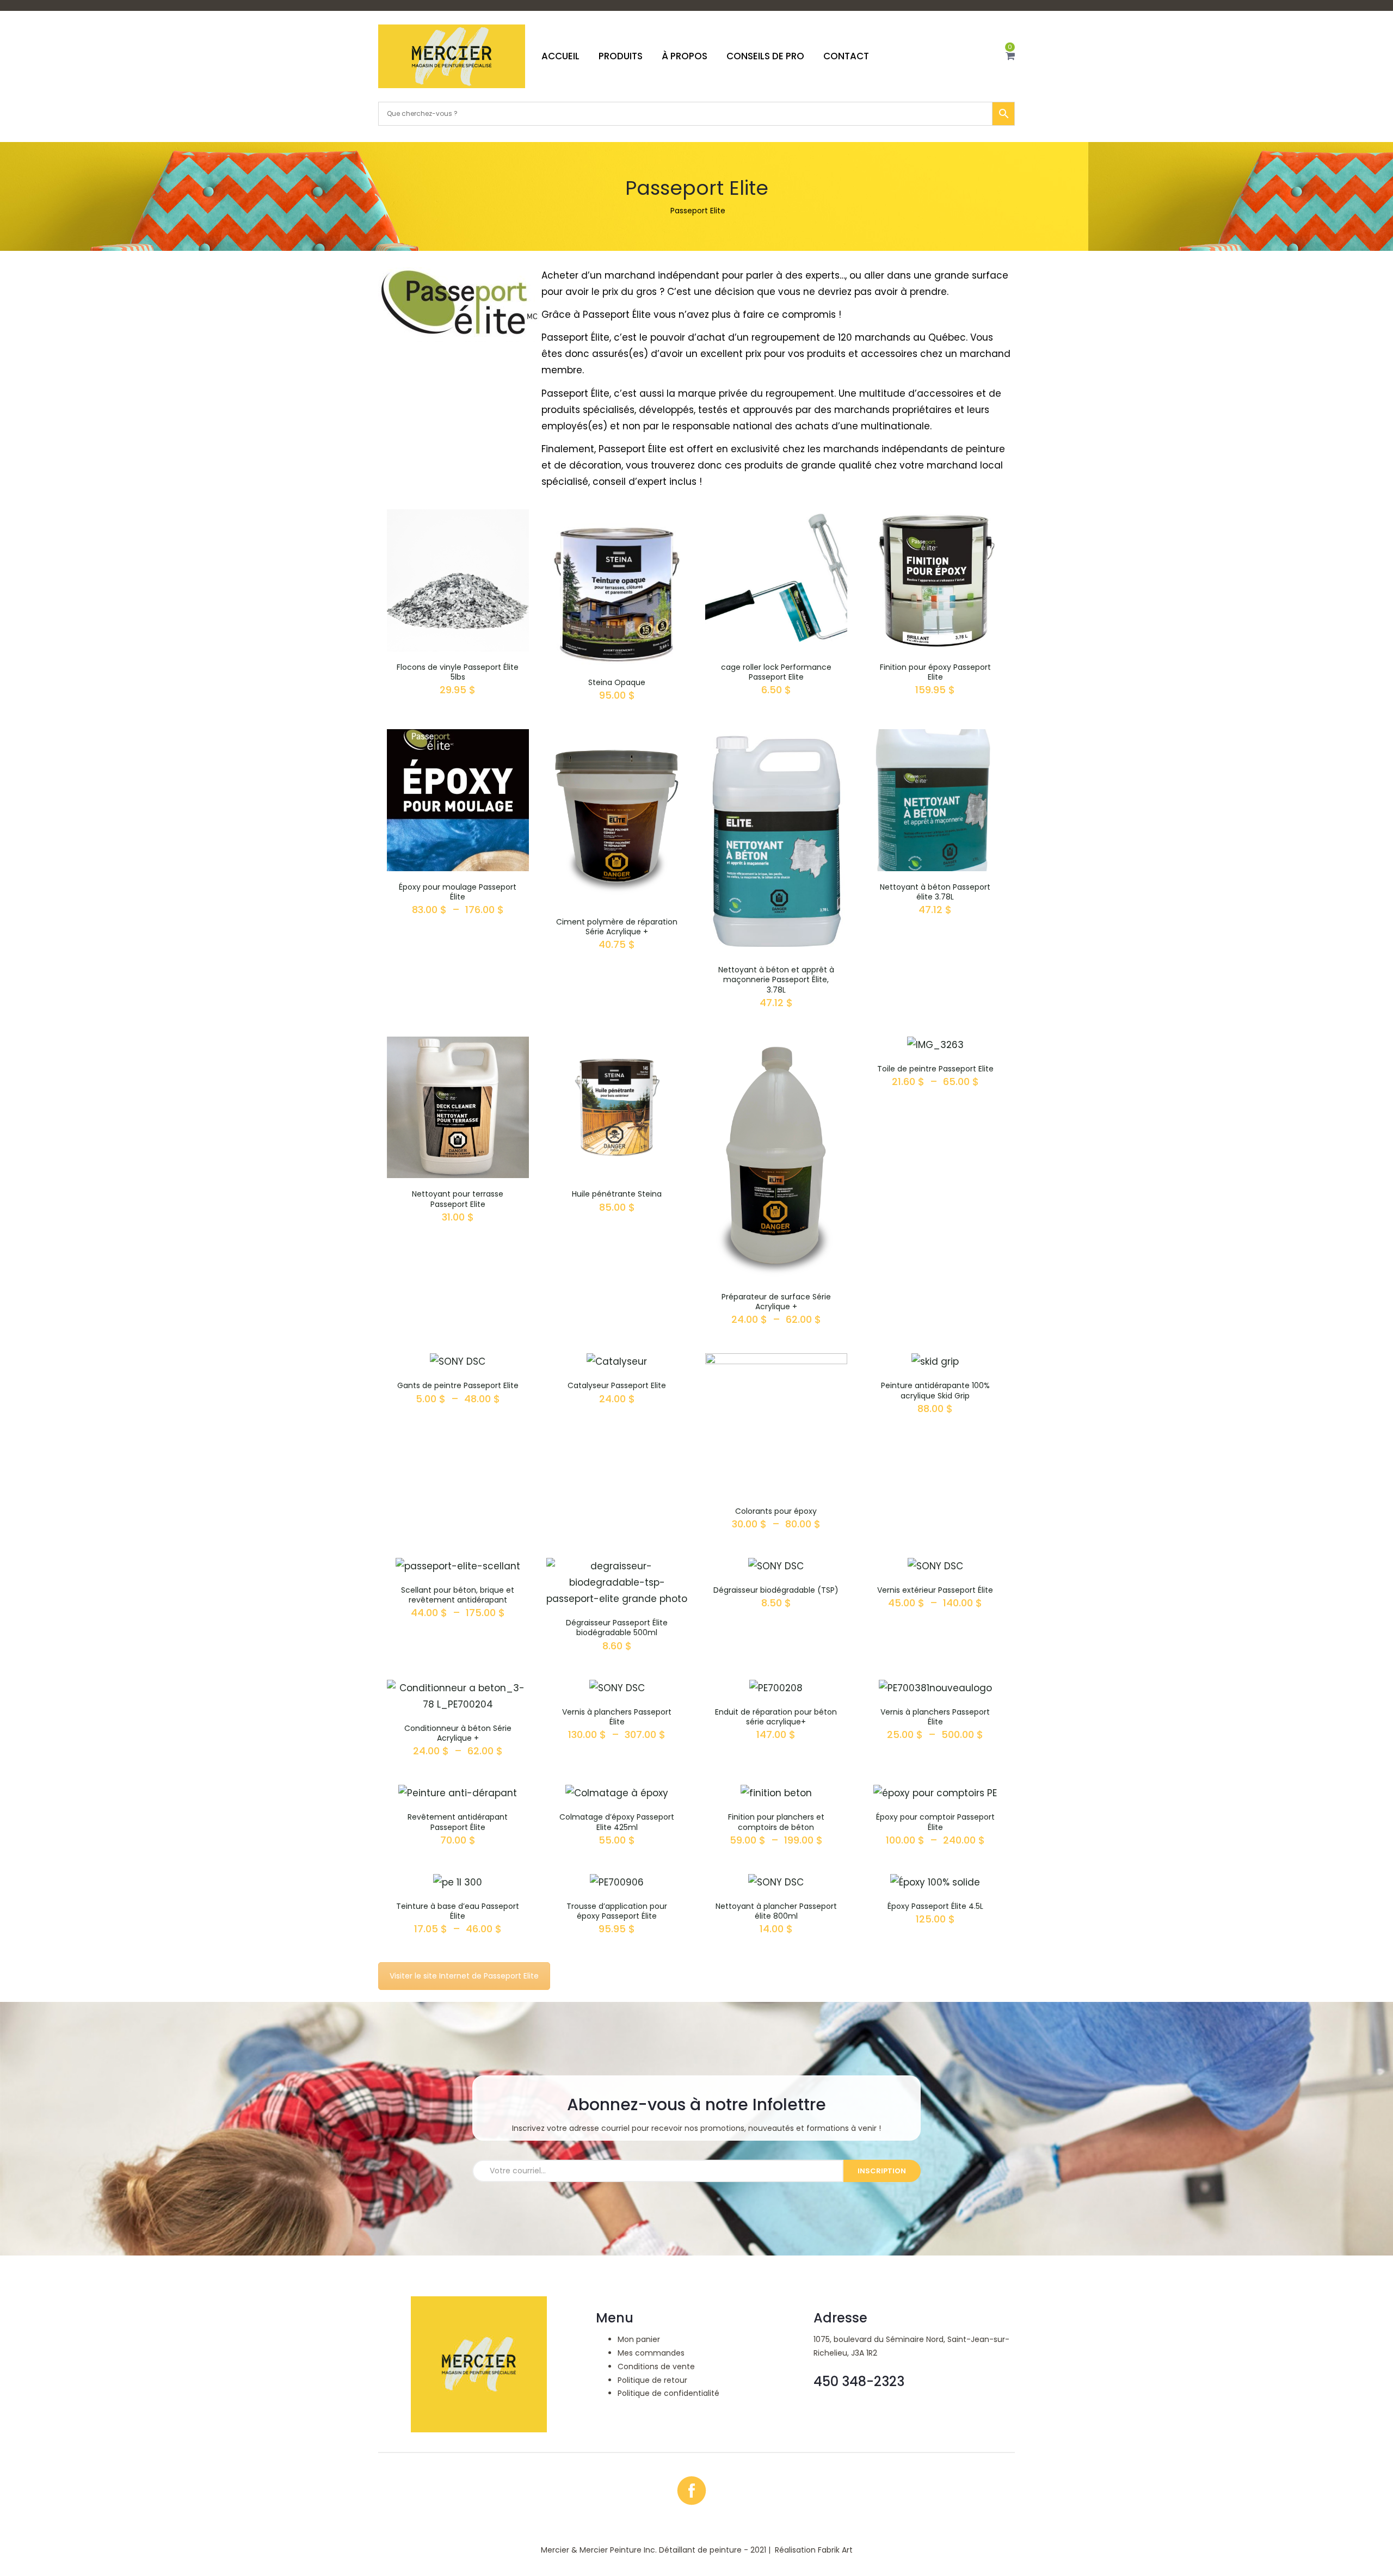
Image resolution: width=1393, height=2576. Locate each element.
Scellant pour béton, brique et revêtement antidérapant (458, 1595)
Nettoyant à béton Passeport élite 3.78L (935, 892)
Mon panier (639, 2339)
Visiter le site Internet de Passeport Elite (464, 1976)
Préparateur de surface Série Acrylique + (776, 1302)
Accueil (560, 56)
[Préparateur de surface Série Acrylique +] (776, 1045)
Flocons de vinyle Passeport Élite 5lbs (458, 672)
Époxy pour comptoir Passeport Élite (935, 1822)
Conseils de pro (765, 56)
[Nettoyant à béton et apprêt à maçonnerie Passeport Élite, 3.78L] (776, 737)
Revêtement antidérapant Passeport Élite (458, 1822)
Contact (846, 56)
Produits (621, 56)
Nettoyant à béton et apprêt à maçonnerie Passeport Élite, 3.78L (776, 979)
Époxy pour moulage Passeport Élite (458, 892)
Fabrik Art (835, 2550)
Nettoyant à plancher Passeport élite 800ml (776, 1911)
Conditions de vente (656, 2367)
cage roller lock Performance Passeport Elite (776, 672)
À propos (685, 56)
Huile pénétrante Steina (617, 1194)
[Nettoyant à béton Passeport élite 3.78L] (936, 737)
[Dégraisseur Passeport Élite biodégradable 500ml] (617, 1566)
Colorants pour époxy (776, 1511)
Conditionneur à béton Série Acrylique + (458, 1733)
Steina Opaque (617, 682)
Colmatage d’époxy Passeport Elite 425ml (617, 1822)
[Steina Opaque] (617, 517)
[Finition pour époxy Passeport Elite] (936, 517)
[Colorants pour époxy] (776, 1361)
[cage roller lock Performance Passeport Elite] (776, 517)
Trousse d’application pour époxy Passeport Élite (617, 1911)
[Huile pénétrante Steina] (617, 1045)
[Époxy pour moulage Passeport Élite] (458, 737)
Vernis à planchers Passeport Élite (617, 1717)
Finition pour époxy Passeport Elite (935, 672)
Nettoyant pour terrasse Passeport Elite (458, 1199)
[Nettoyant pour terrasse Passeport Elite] (458, 1045)
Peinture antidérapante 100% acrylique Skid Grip (935, 1390)
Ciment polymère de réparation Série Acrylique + (617, 927)
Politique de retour (652, 2380)
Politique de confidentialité (668, 2393)
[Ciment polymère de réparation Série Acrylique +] (617, 737)
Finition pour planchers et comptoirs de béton (776, 1822)
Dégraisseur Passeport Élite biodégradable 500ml (617, 1628)
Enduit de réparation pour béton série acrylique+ (776, 1717)
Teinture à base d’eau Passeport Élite (458, 1911)
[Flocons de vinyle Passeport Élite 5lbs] (458, 517)
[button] (1010, 56)
